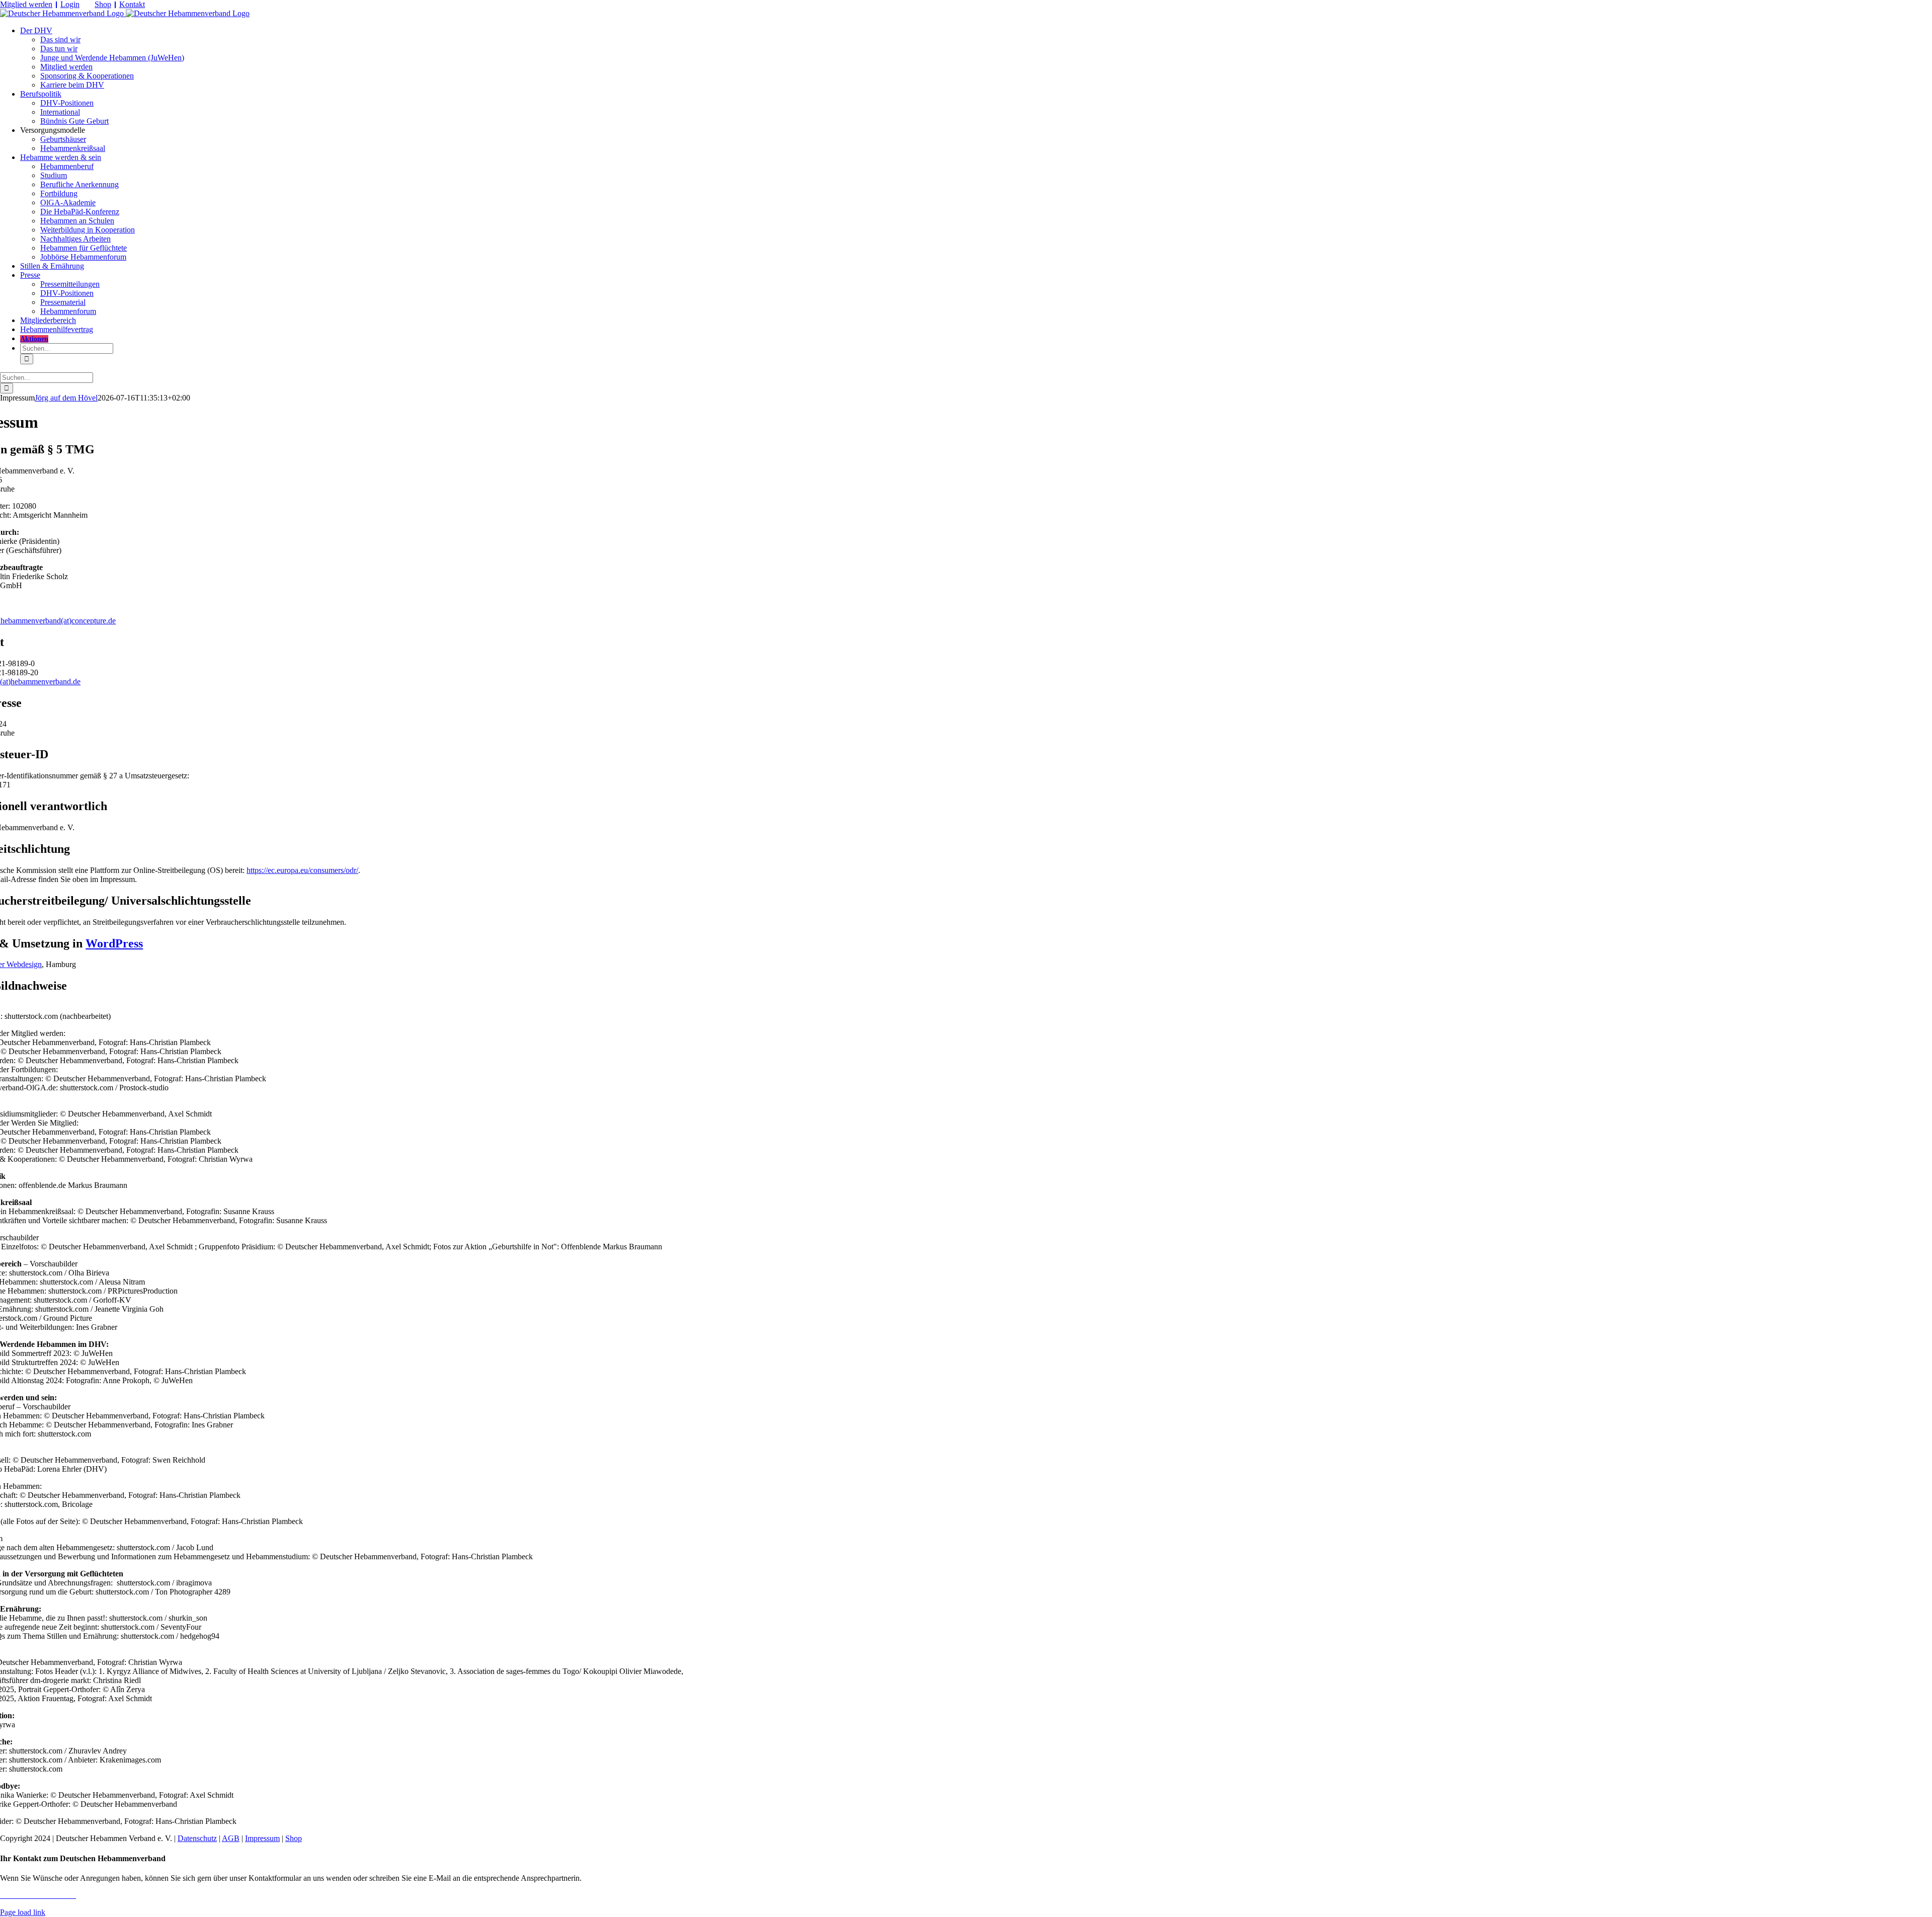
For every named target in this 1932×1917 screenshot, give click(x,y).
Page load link (23, 1912)
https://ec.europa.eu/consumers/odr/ (302, 870)
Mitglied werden (26, 4)
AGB (231, 1838)
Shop (103, 4)
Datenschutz (197, 1838)
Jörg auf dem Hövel (66, 398)
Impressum (262, 1838)
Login (70, 4)
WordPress (114, 943)
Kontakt (132, 4)
